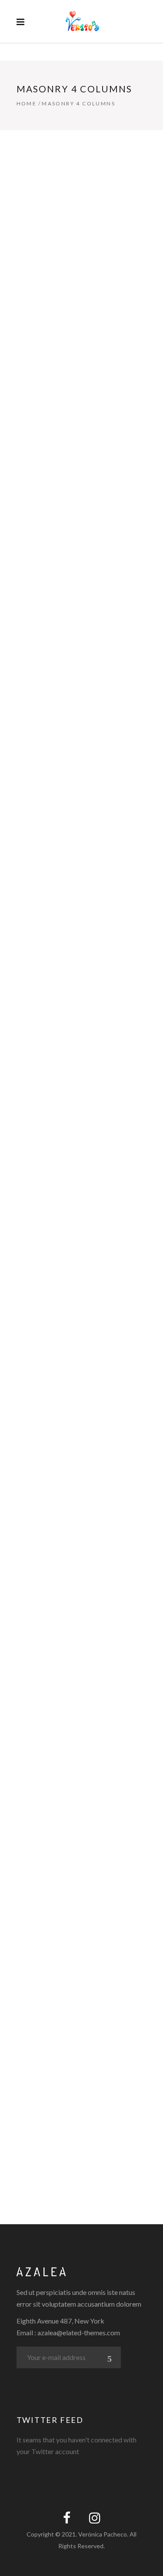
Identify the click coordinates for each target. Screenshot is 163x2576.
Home (27, 103)
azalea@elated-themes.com (79, 2332)
